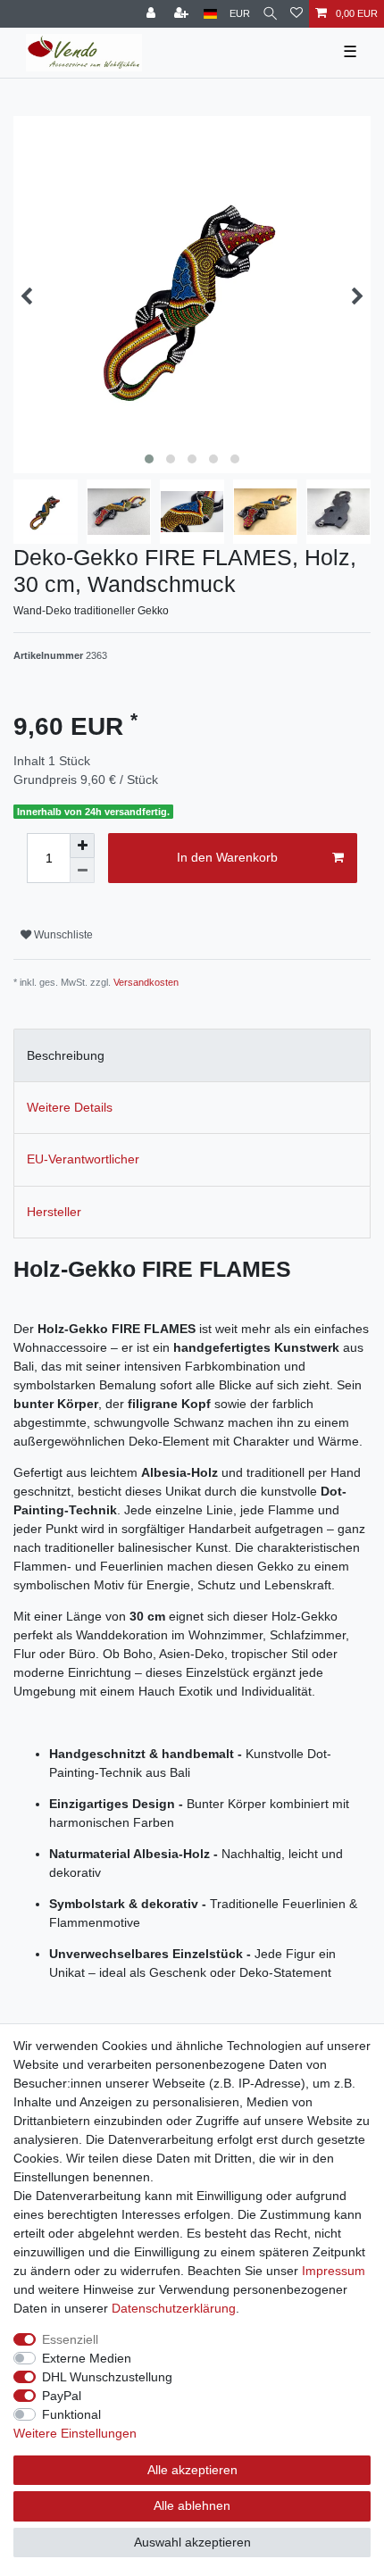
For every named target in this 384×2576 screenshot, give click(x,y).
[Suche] (270, 14)
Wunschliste (62, 935)
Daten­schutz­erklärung (174, 2308)
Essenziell (70, 2339)
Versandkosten (146, 982)
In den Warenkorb (227, 857)
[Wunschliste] (296, 14)
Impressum (334, 2271)
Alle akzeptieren (192, 2470)
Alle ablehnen (192, 2505)
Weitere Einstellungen (75, 2433)
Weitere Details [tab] (70, 1107)
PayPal (62, 2396)
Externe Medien (87, 2358)
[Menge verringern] (82, 871)
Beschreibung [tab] (66, 1055)
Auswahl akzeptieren (192, 2542)
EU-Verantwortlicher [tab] (83, 1159)
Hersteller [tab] (54, 1212)
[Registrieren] (183, 14)
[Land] (210, 14)
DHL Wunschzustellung (107, 2377)
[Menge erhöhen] (82, 846)
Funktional (71, 2414)
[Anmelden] (153, 14)
